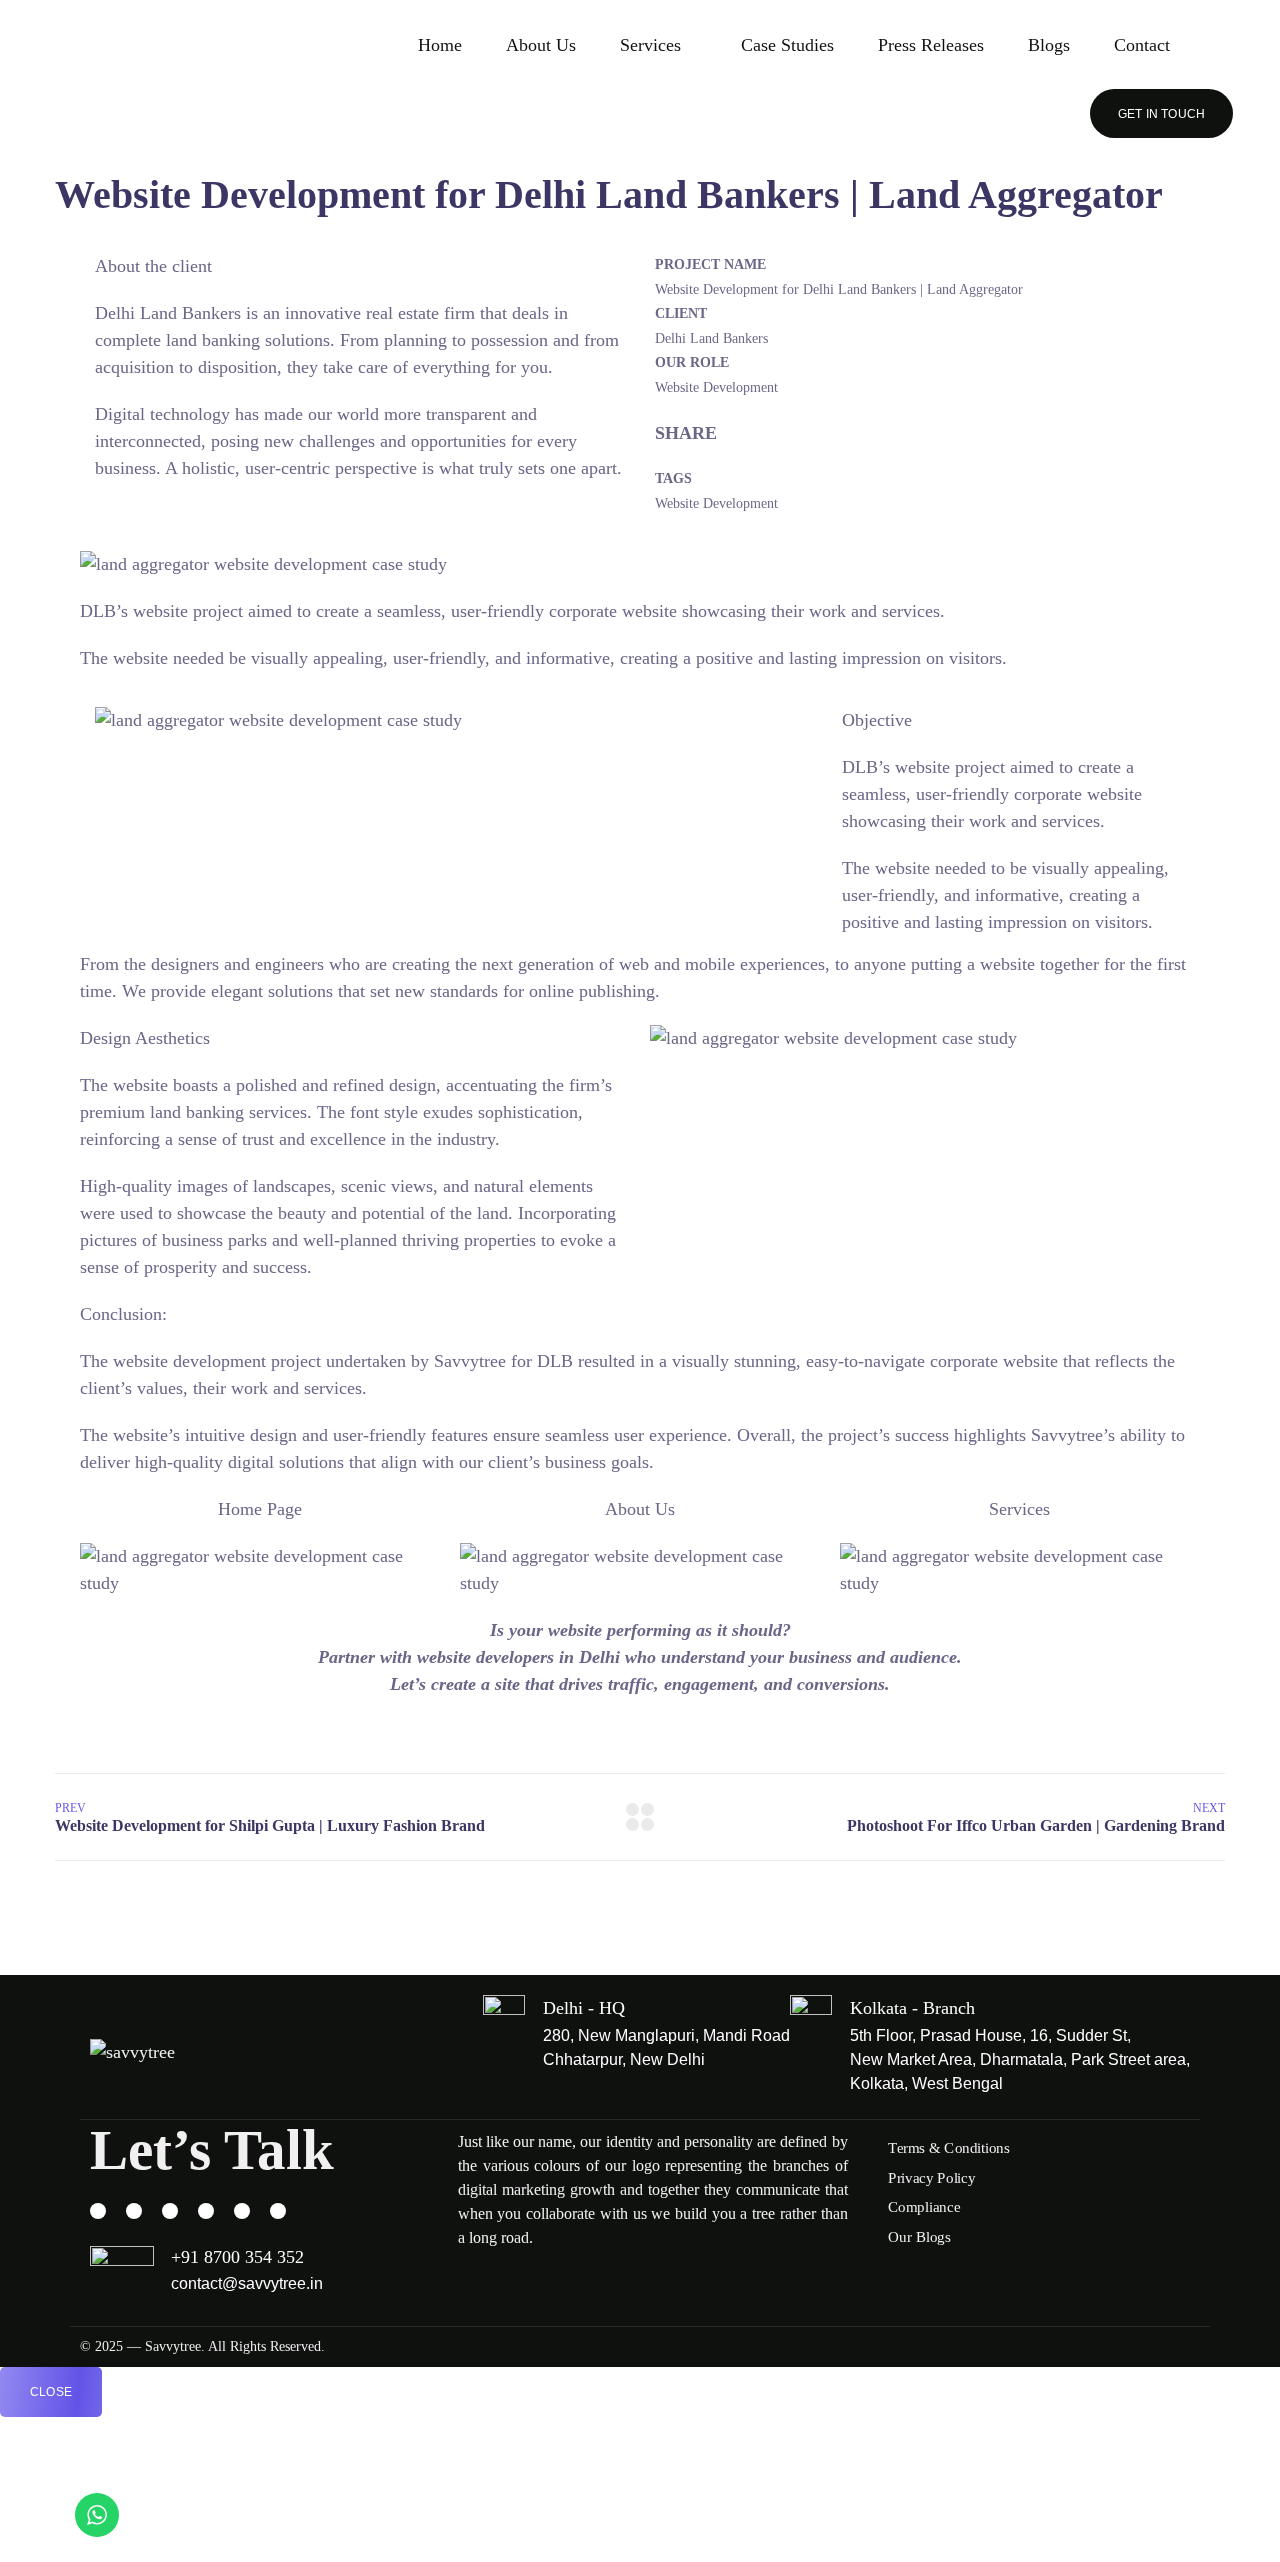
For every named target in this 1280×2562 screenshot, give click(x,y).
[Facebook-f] (134, 2211)
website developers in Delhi (518, 1657)
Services (650, 45)
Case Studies (787, 45)
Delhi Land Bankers (168, 313)
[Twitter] (278, 2211)
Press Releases (931, 45)
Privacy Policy (931, 2177)
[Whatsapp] (170, 2211)
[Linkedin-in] (242, 2211)
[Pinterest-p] (206, 2211)
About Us (541, 45)
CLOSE (51, 2392)
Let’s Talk (212, 2149)
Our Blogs (919, 2237)
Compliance (924, 2207)
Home (440, 45)
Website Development (716, 503)
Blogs (1049, 45)
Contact (1142, 45)
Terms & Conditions (949, 2148)
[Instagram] (98, 2211)
